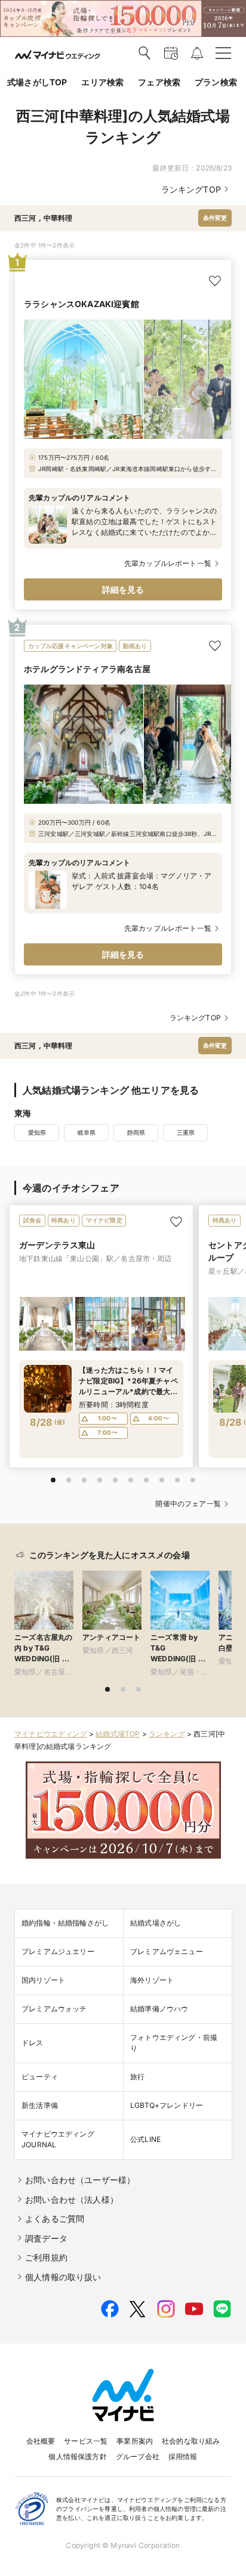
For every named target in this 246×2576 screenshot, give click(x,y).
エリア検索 (102, 82)
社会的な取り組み (191, 2441)
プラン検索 (216, 82)
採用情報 (183, 2456)
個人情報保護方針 (77, 2456)
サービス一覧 (86, 2441)
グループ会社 (138, 2456)
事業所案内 (135, 2441)
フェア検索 (159, 82)
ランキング (167, 1734)
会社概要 (41, 2441)
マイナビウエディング (51, 1734)
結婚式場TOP (118, 1734)
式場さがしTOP (37, 82)
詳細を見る (123, 589)
